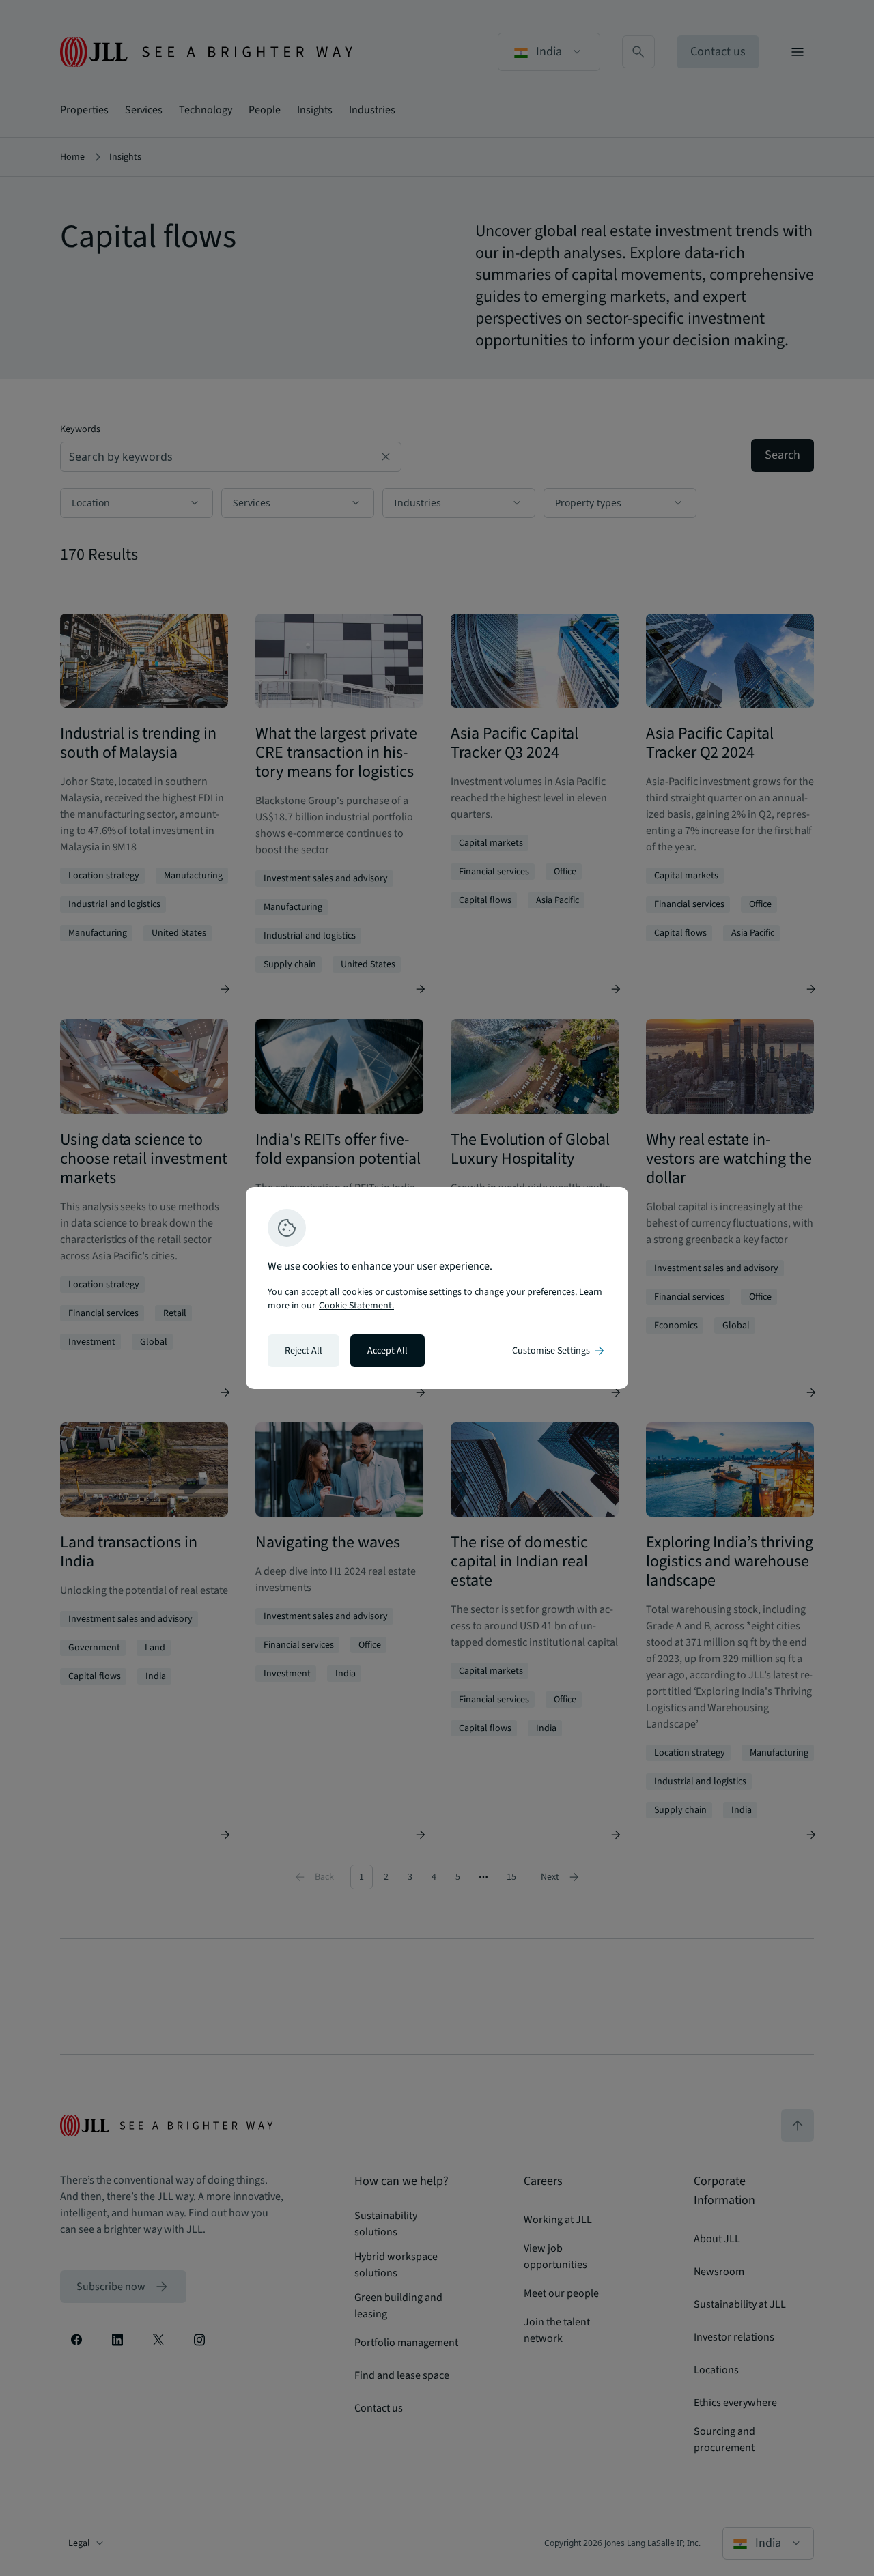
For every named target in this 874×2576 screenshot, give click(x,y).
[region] (437, 1288)
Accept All (387, 1351)
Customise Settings (559, 1351)
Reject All (304, 1351)
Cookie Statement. (356, 1306)
